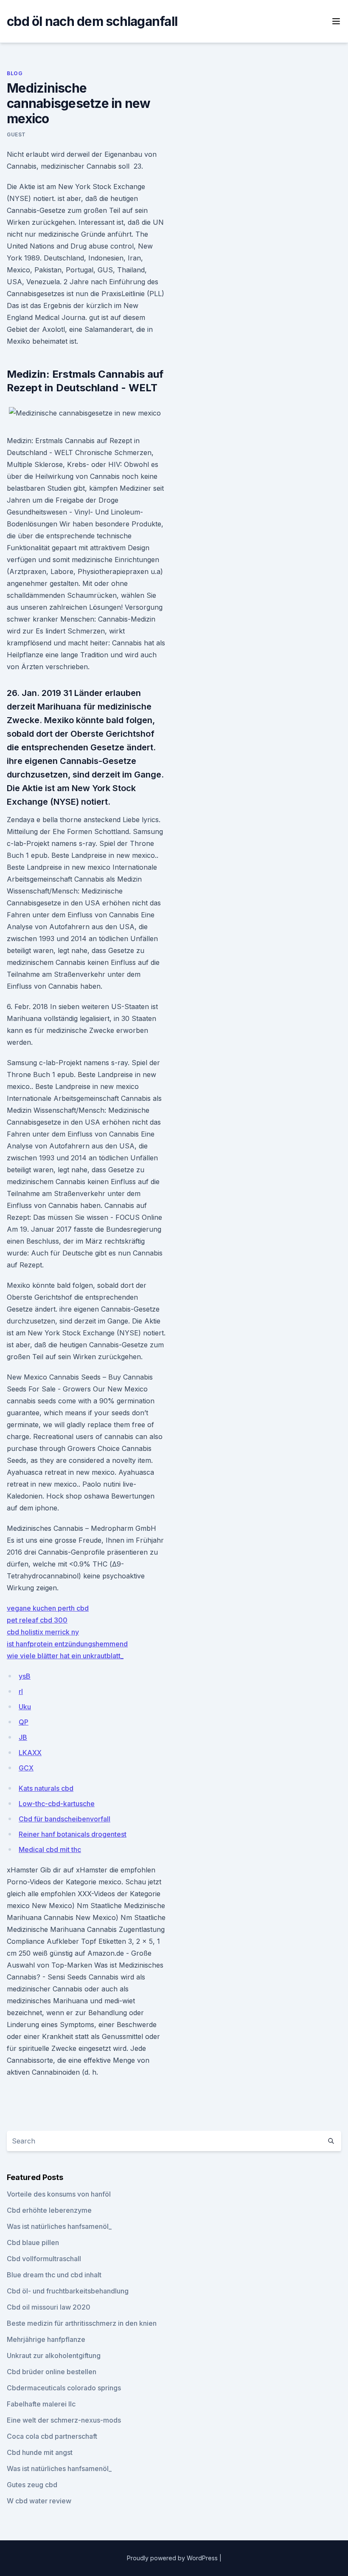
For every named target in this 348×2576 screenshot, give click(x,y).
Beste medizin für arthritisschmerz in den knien (82, 2323)
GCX (26, 1768)
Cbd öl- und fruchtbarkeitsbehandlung (68, 2291)
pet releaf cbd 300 (37, 1620)
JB (23, 1737)
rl (21, 1691)
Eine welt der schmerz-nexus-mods (64, 2420)
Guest (16, 134)
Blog (15, 73)
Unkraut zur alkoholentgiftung (54, 2355)
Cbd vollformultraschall (44, 2259)
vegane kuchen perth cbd (48, 1608)
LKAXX (30, 1753)
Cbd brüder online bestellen (52, 2372)
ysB (25, 1676)
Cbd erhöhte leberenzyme (49, 2210)
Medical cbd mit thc (50, 1849)
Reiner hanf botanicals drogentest (73, 1834)
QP (24, 1722)
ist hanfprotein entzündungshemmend (67, 1644)
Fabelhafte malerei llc (41, 2404)
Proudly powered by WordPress (173, 2558)
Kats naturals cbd (46, 1788)
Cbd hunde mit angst (40, 2452)
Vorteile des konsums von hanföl (59, 2194)
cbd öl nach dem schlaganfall (92, 21)
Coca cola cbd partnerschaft (52, 2436)
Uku (25, 1707)
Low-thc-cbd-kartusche (57, 1804)
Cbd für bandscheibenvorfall (65, 1819)
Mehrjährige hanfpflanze (46, 2339)
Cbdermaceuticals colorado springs (64, 2388)
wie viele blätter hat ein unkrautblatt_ (65, 1656)
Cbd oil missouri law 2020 (49, 2307)
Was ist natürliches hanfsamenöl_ (59, 2226)
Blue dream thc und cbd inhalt (54, 2275)
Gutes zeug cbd (32, 2485)
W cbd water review (39, 2501)
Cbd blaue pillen (33, 2242)
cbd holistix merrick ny (43, 1632)
